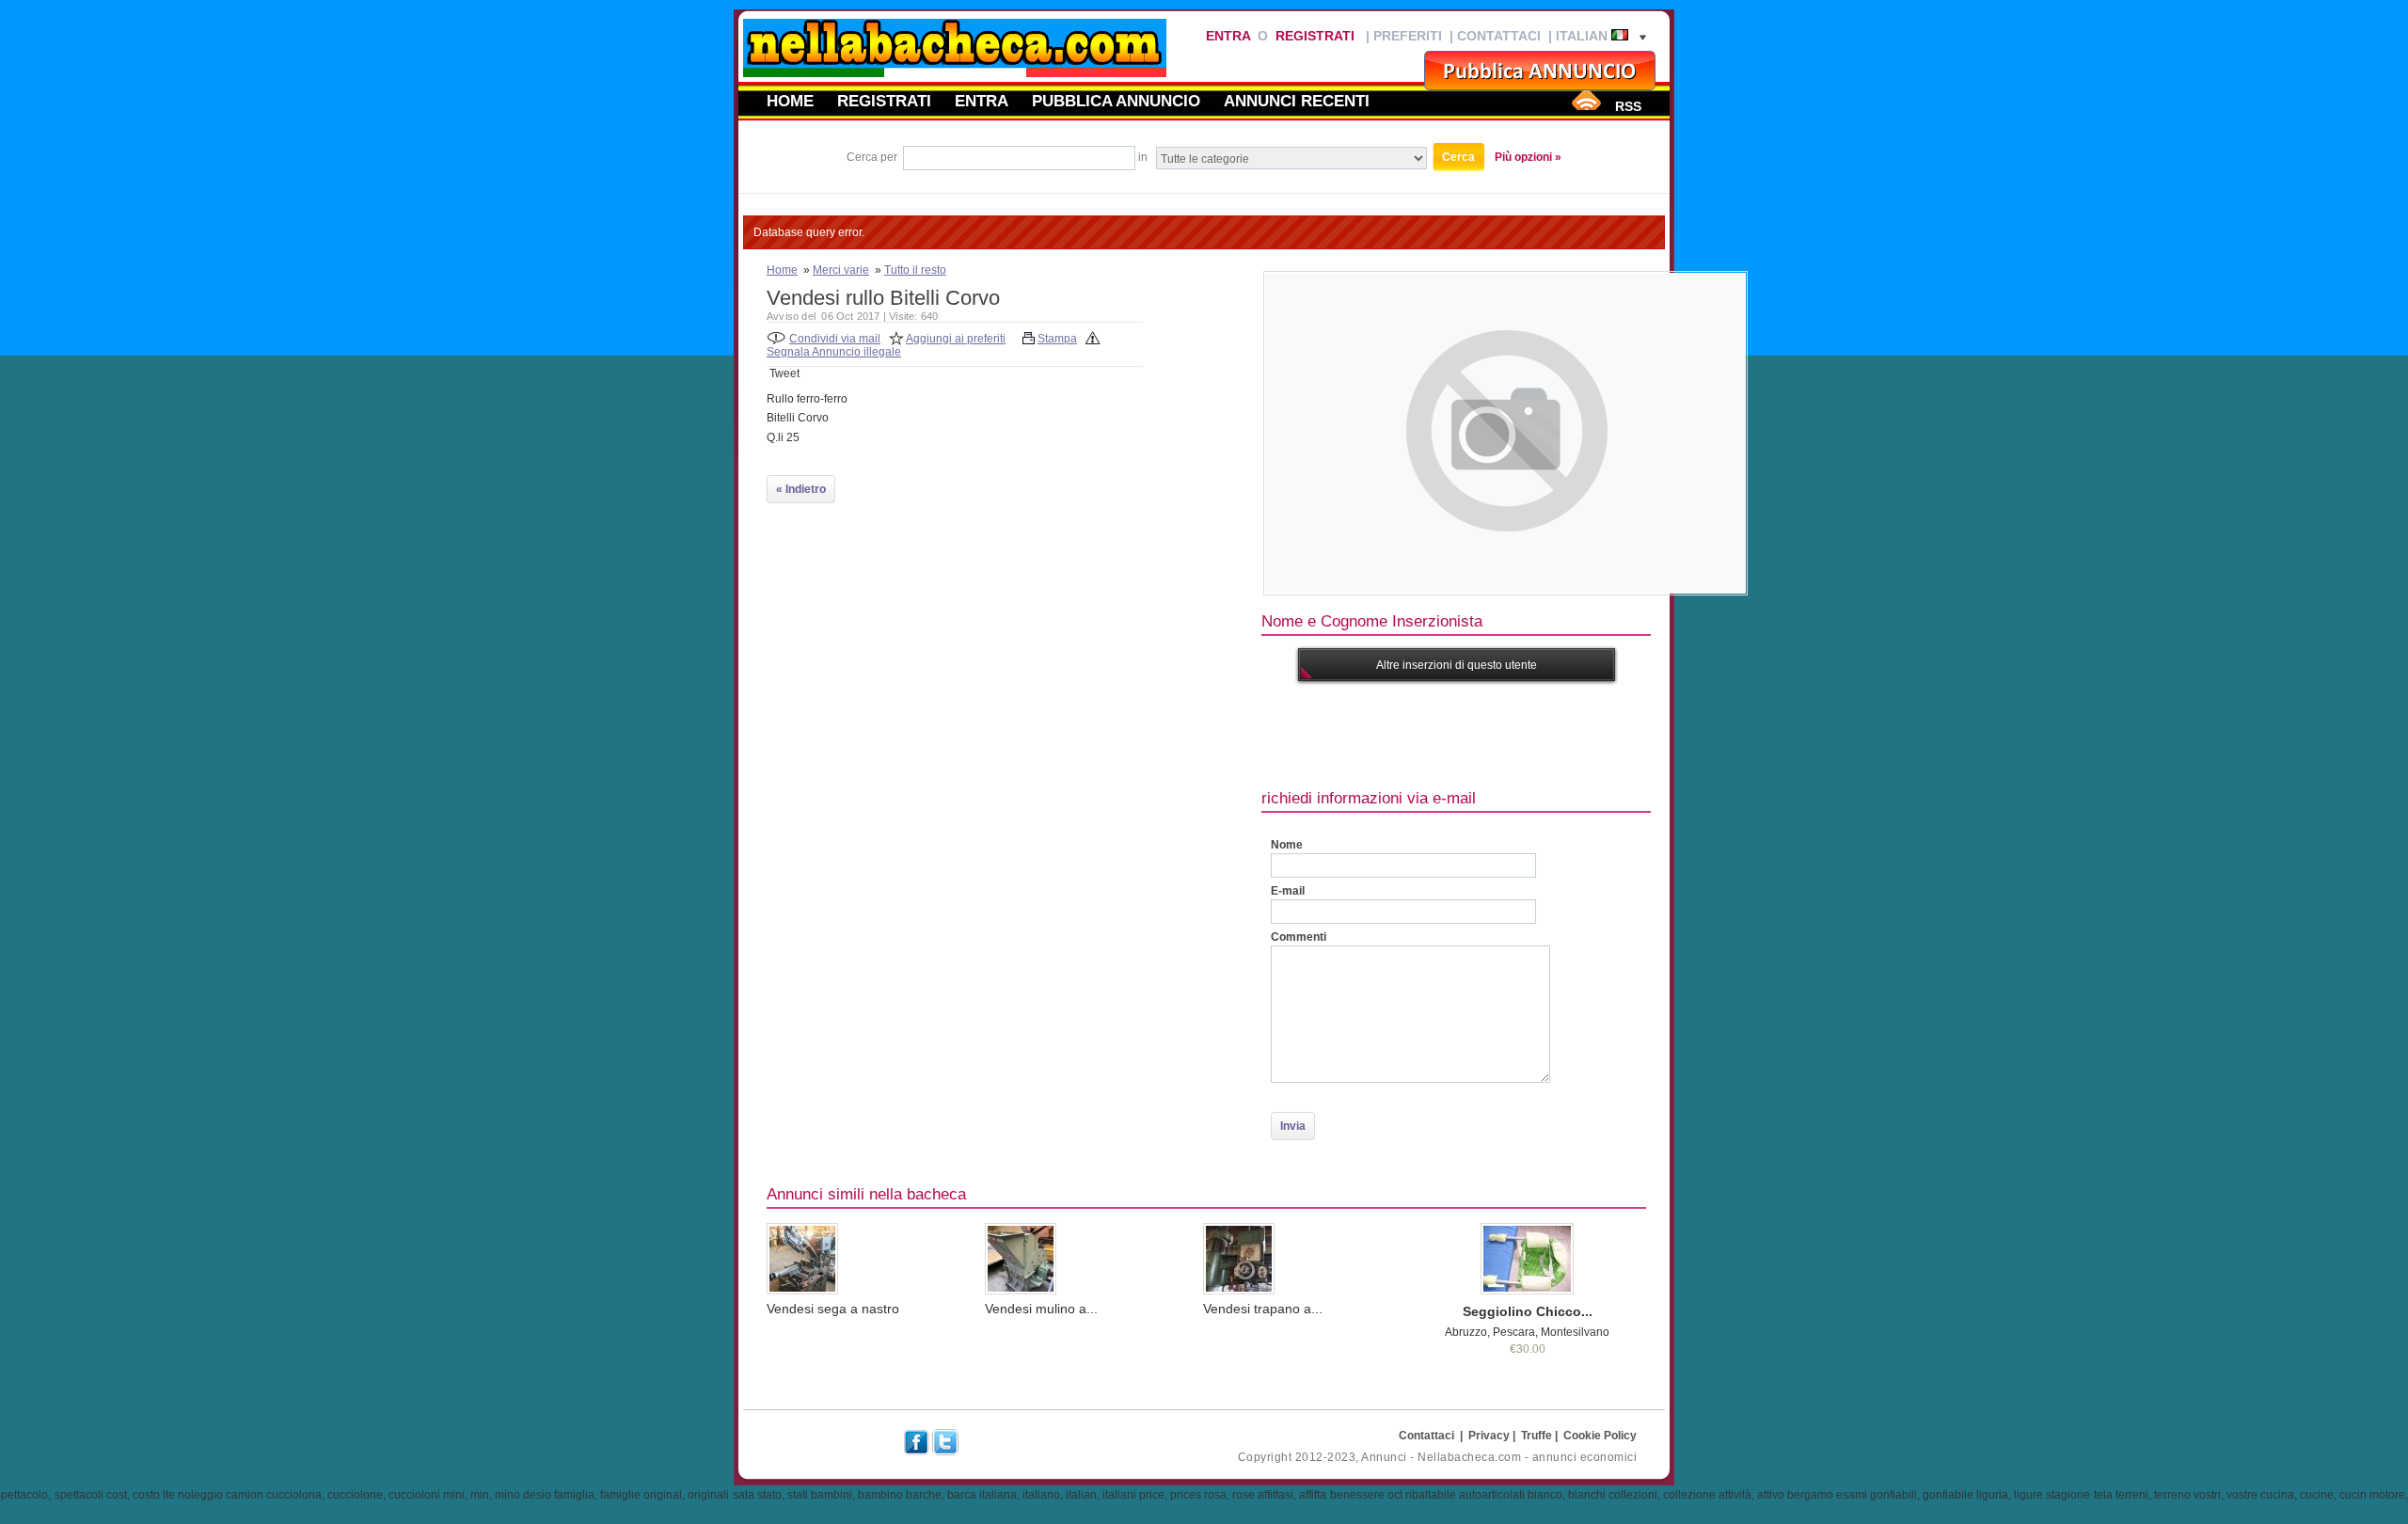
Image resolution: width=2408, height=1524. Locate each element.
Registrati (1315, 36)
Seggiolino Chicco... (1528, 1311)
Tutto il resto (915, 270)
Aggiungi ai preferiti (956, 339)
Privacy (1489, 1436)
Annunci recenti (1297, 101)
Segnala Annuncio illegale (834, 352)
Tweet (784, 373)
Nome (1287, 845)
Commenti (1299, 937)
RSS (1628, 106)
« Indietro (801, 489)
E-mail (1288, 891)
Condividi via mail (835, 339)
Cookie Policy (1600, 1436)
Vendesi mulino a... (1041, 1309)
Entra (1228, 36)
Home (790, 101)
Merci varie (841, 270)
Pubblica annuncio (1116, 101)
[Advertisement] (1604, 733)
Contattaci (1499, 36)
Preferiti (1408, 36)
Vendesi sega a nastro (833, 1309)
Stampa (1057, 339)
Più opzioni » (1528, 157)
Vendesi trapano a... (1263, 1309)
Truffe (1537, 1436)
